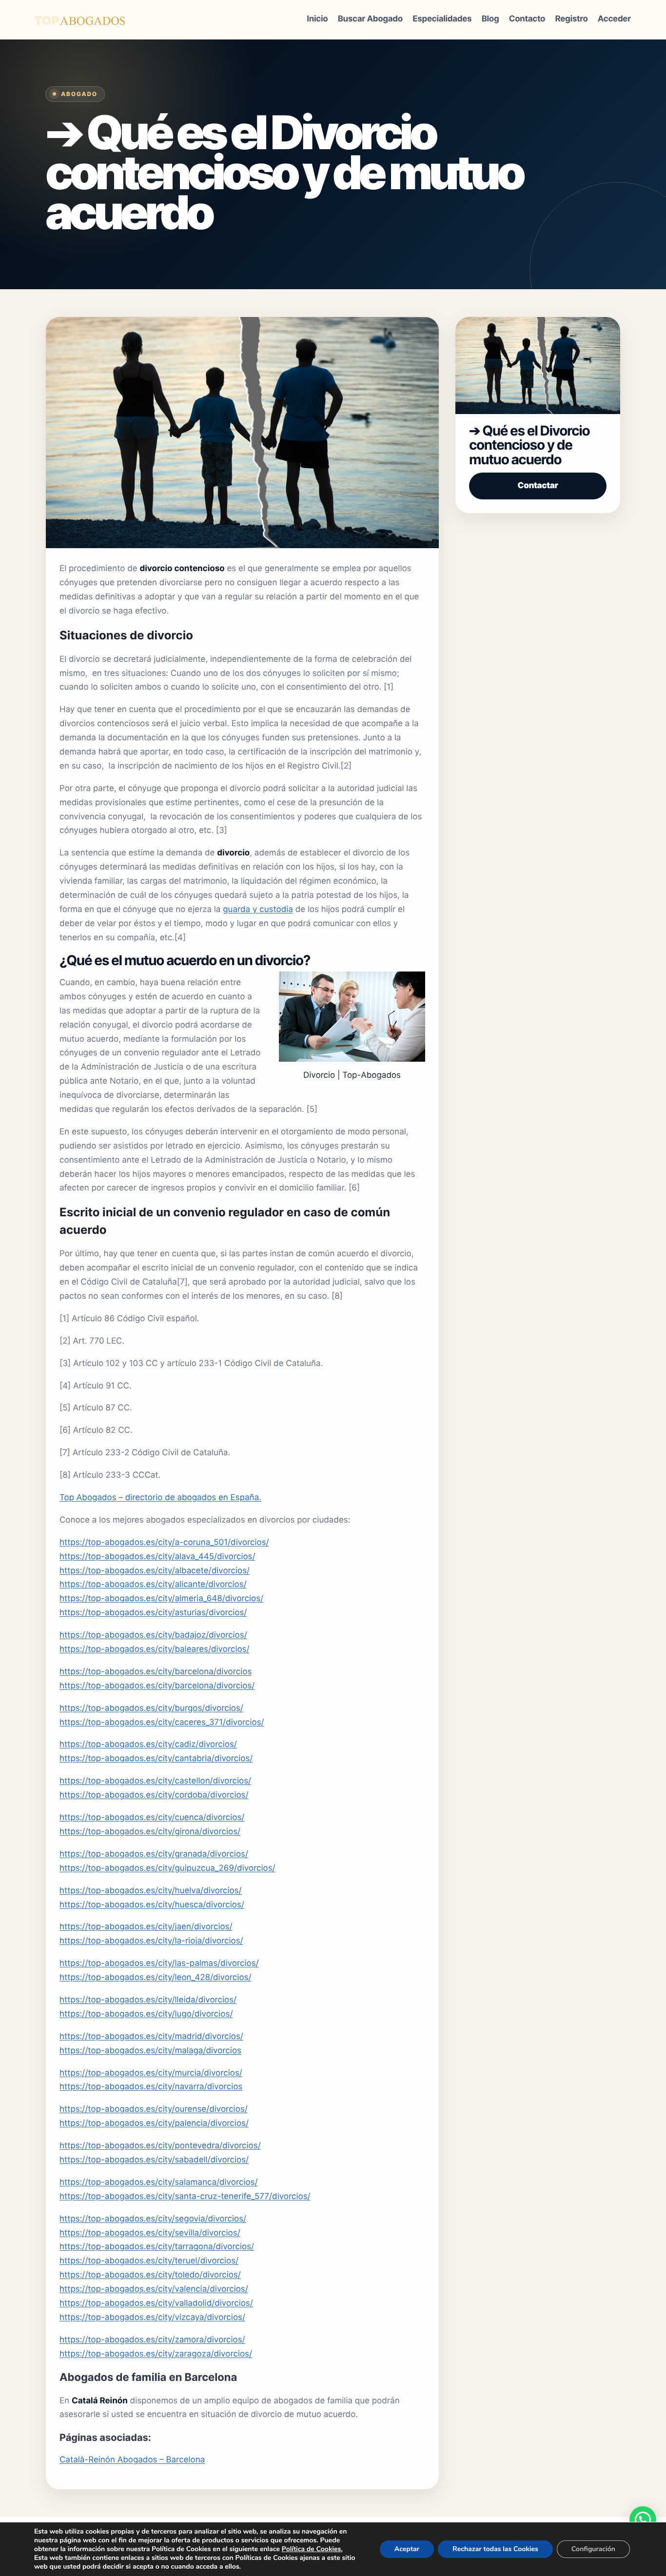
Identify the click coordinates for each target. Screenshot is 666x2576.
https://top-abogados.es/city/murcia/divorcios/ (151, 2073)
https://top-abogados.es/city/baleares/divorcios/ (155, 1649)
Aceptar (407, 2549)
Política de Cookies (311, 2549)
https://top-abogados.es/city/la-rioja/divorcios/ (151, 1941)
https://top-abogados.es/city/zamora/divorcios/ (152, 2340)
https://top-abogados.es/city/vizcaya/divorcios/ (152, 2318)
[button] (643, 2520)
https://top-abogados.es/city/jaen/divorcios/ (146, 1927)
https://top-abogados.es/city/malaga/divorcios (150, 2051)
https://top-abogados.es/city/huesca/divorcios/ (152, 1905)
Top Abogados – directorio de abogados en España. (160, 1498)
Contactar (538, 486)
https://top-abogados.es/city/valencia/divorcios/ (154, 2289)
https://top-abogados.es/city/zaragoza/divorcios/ (156, 2354)
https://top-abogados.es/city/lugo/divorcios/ (146, 2014)
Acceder (614, 19)
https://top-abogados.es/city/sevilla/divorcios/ (150, 2233)
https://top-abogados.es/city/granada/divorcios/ (154, 1854)
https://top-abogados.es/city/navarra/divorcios (151, 2087)
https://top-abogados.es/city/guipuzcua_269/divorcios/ (167, 1868)
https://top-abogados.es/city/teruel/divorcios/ (149, 2261)
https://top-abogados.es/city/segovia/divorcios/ (153, 2219)
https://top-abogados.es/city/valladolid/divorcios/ (156, 2303)
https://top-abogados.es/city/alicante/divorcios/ (153, 1585)
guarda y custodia (258, 910)
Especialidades (442, 19)
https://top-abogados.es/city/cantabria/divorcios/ (156, 1759)
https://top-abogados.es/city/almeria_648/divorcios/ (161, 1599)
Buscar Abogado (370, 19)
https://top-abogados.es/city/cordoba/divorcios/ (154, 1795)
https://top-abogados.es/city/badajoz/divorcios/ (153, 1635)
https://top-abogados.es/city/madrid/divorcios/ (151, 2037)
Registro (572, 19)
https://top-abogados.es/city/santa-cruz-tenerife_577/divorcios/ (185, 2197)
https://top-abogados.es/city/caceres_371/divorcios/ (162, 1723)
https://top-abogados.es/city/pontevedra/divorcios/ (160, 2146)
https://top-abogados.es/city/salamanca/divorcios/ (159, 2182)
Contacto (527, 19)
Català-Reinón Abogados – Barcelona (132, 2460)
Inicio (317, 19)
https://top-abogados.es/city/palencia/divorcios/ (154, 2123)
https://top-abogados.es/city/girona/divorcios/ (150, 1832)
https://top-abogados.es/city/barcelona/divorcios (156, 1672)
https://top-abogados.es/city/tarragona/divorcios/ (157, 2247)
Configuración (593, 2549)
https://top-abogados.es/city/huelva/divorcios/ (151, 1891)
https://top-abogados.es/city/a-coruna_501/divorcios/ (164, 1543)
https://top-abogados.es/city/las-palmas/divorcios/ (159, 1963)
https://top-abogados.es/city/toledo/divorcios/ (150, 2275)
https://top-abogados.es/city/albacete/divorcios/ (155, 1571)
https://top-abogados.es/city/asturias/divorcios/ (153, 1613)
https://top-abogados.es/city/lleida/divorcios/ (148, 2000)
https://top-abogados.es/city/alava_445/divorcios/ (157, 1557)
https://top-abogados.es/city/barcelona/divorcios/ (157, 1686)
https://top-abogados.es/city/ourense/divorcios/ (154, 2109)
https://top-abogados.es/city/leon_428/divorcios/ (155, 1978)
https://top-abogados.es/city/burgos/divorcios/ (151, 1708)
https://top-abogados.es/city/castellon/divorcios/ (155, 1781)
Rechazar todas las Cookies (495, 2549)
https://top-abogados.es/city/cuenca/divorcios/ (152, 1818)
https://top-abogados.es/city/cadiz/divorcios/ (148, 1744)
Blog (490, 19)
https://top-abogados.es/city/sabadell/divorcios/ (154, 2160)
